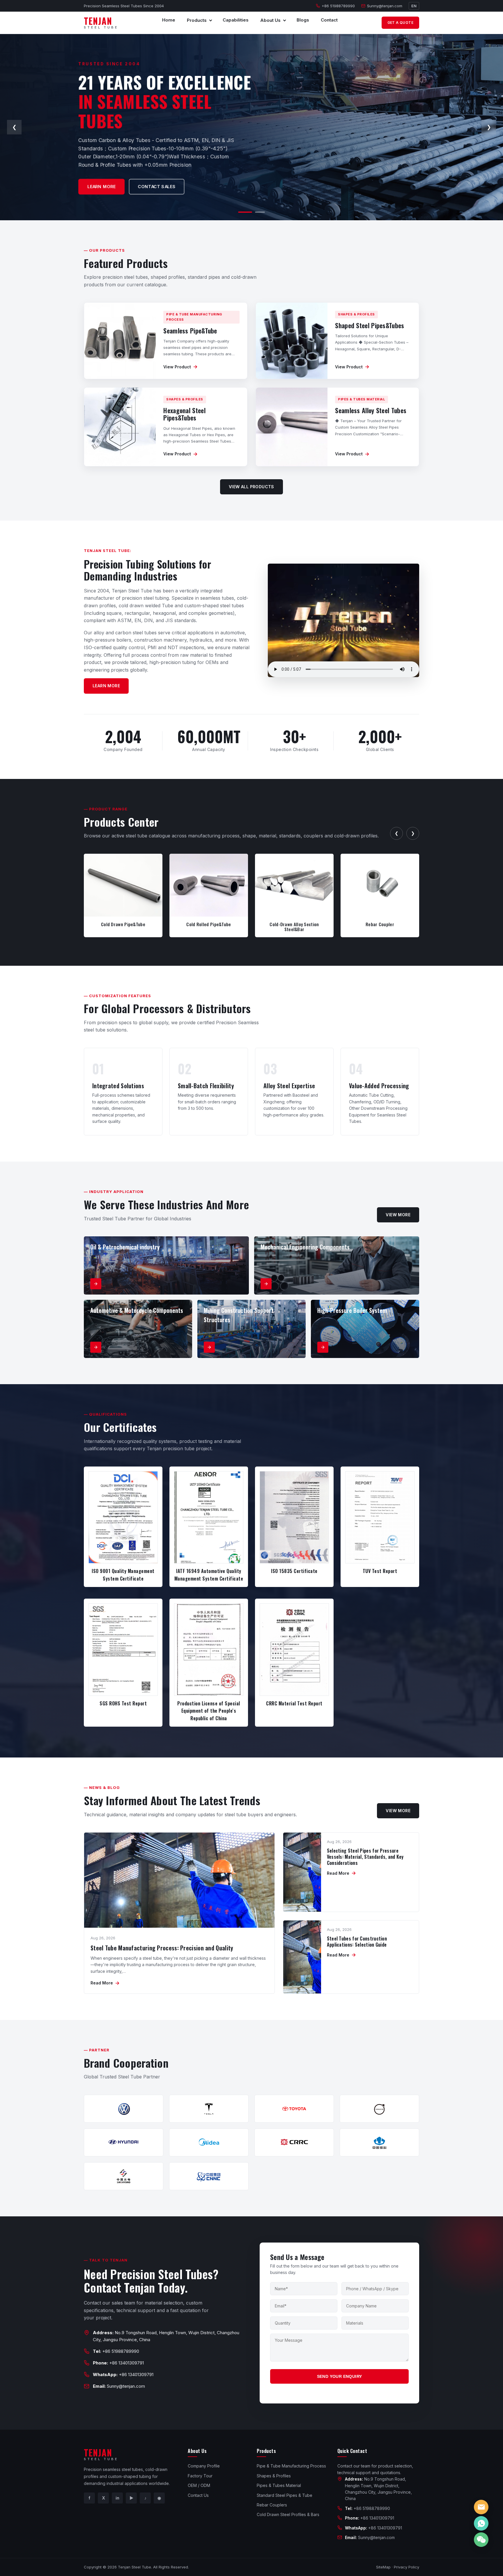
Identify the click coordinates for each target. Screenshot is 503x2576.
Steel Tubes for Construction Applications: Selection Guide (357, 1942)
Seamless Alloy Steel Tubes (371, 410)
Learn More (106, 686)
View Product (180, 367)
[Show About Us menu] (284, 20)
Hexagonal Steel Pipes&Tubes (184, 414)
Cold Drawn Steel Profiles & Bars (288, 2514)
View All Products (251, 487)
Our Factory (138, 183)
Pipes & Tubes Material (279, 2485)
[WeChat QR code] (481, 2540)
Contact (329, 20)
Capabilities (236, 20)
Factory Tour (200, 2476)
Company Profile (204, 2466)
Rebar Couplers (272, 2505)
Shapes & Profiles (274, 2476)
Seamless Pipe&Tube (190, 331)
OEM (96, 183)
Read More (105, 1983)
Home (169, 20)
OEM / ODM (199, 2485)
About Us (270, 20)
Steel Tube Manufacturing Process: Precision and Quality (162, 1948)
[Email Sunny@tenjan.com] (481, 2507)
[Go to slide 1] (243, 212)
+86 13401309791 (126, 2363)
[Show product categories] (210, 20)
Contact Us (198, 2495)
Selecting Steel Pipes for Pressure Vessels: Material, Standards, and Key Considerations (365, 1857)
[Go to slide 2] (258, 212)
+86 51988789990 (338, 6)
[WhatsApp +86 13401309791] (481, 2523)
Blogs (303, 20)
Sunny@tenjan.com (385, 6)
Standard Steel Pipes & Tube (285, 2495)
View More (398, 1215)
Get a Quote (400, 23)
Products (197, 20)
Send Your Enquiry (340, 2376)
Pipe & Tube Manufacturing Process (291, 2466)
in (117, 2498)
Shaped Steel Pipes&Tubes (370, 325)
